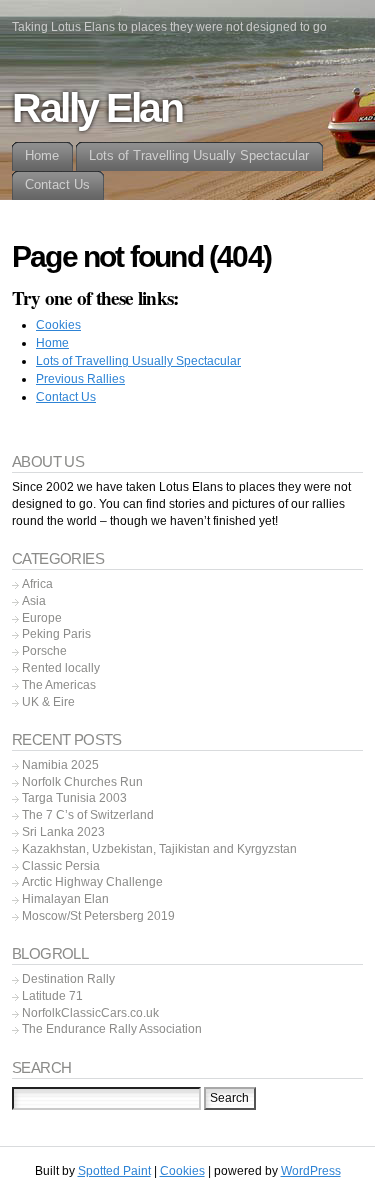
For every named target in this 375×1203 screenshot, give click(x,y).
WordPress (311, 1171)
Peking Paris (56, 634)
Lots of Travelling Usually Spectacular (138, 361)
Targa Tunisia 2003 (74, 798)
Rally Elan (97, 108)
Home (52, 343)
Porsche (44, 651)
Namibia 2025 (60, 765)
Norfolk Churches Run (82, 782)
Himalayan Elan (65, 899)
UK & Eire (48, 702)
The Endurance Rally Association (112, 1029)
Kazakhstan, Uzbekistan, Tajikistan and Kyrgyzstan (159, 849)
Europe (42, 618)
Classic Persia (61, 866)
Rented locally (61, 668)
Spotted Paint (114, 1171)
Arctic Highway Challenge (92, 882)
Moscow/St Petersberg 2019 (98, 916)
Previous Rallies (80, 379)
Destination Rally (68, 979)
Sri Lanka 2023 (63, 832)
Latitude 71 (52, 996)
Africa (37, 584)
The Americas (59, 685)
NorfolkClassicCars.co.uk (90, 1013)
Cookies (58, 325)
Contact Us (66, 397)
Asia (34, 601)
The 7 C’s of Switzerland (88, 815)
